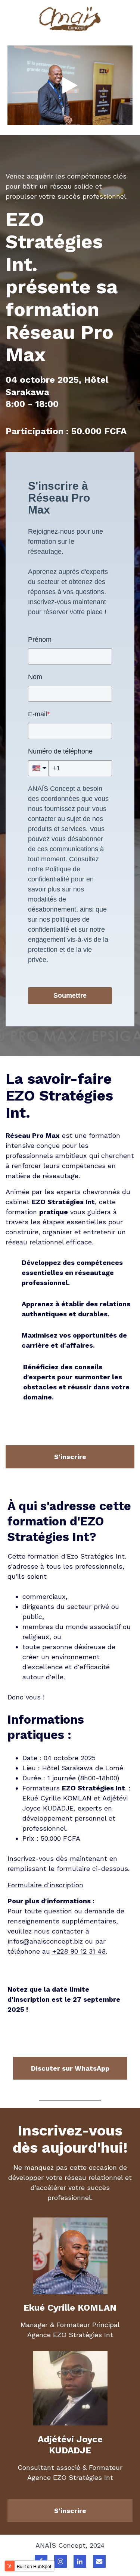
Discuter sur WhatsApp (70, 2068)
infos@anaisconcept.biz (45, 1941)
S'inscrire (70, 1457)
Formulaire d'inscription (45, 1885)
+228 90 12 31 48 (79, 1951)
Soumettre (70, 995)
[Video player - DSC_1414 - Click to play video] (70, 85)
